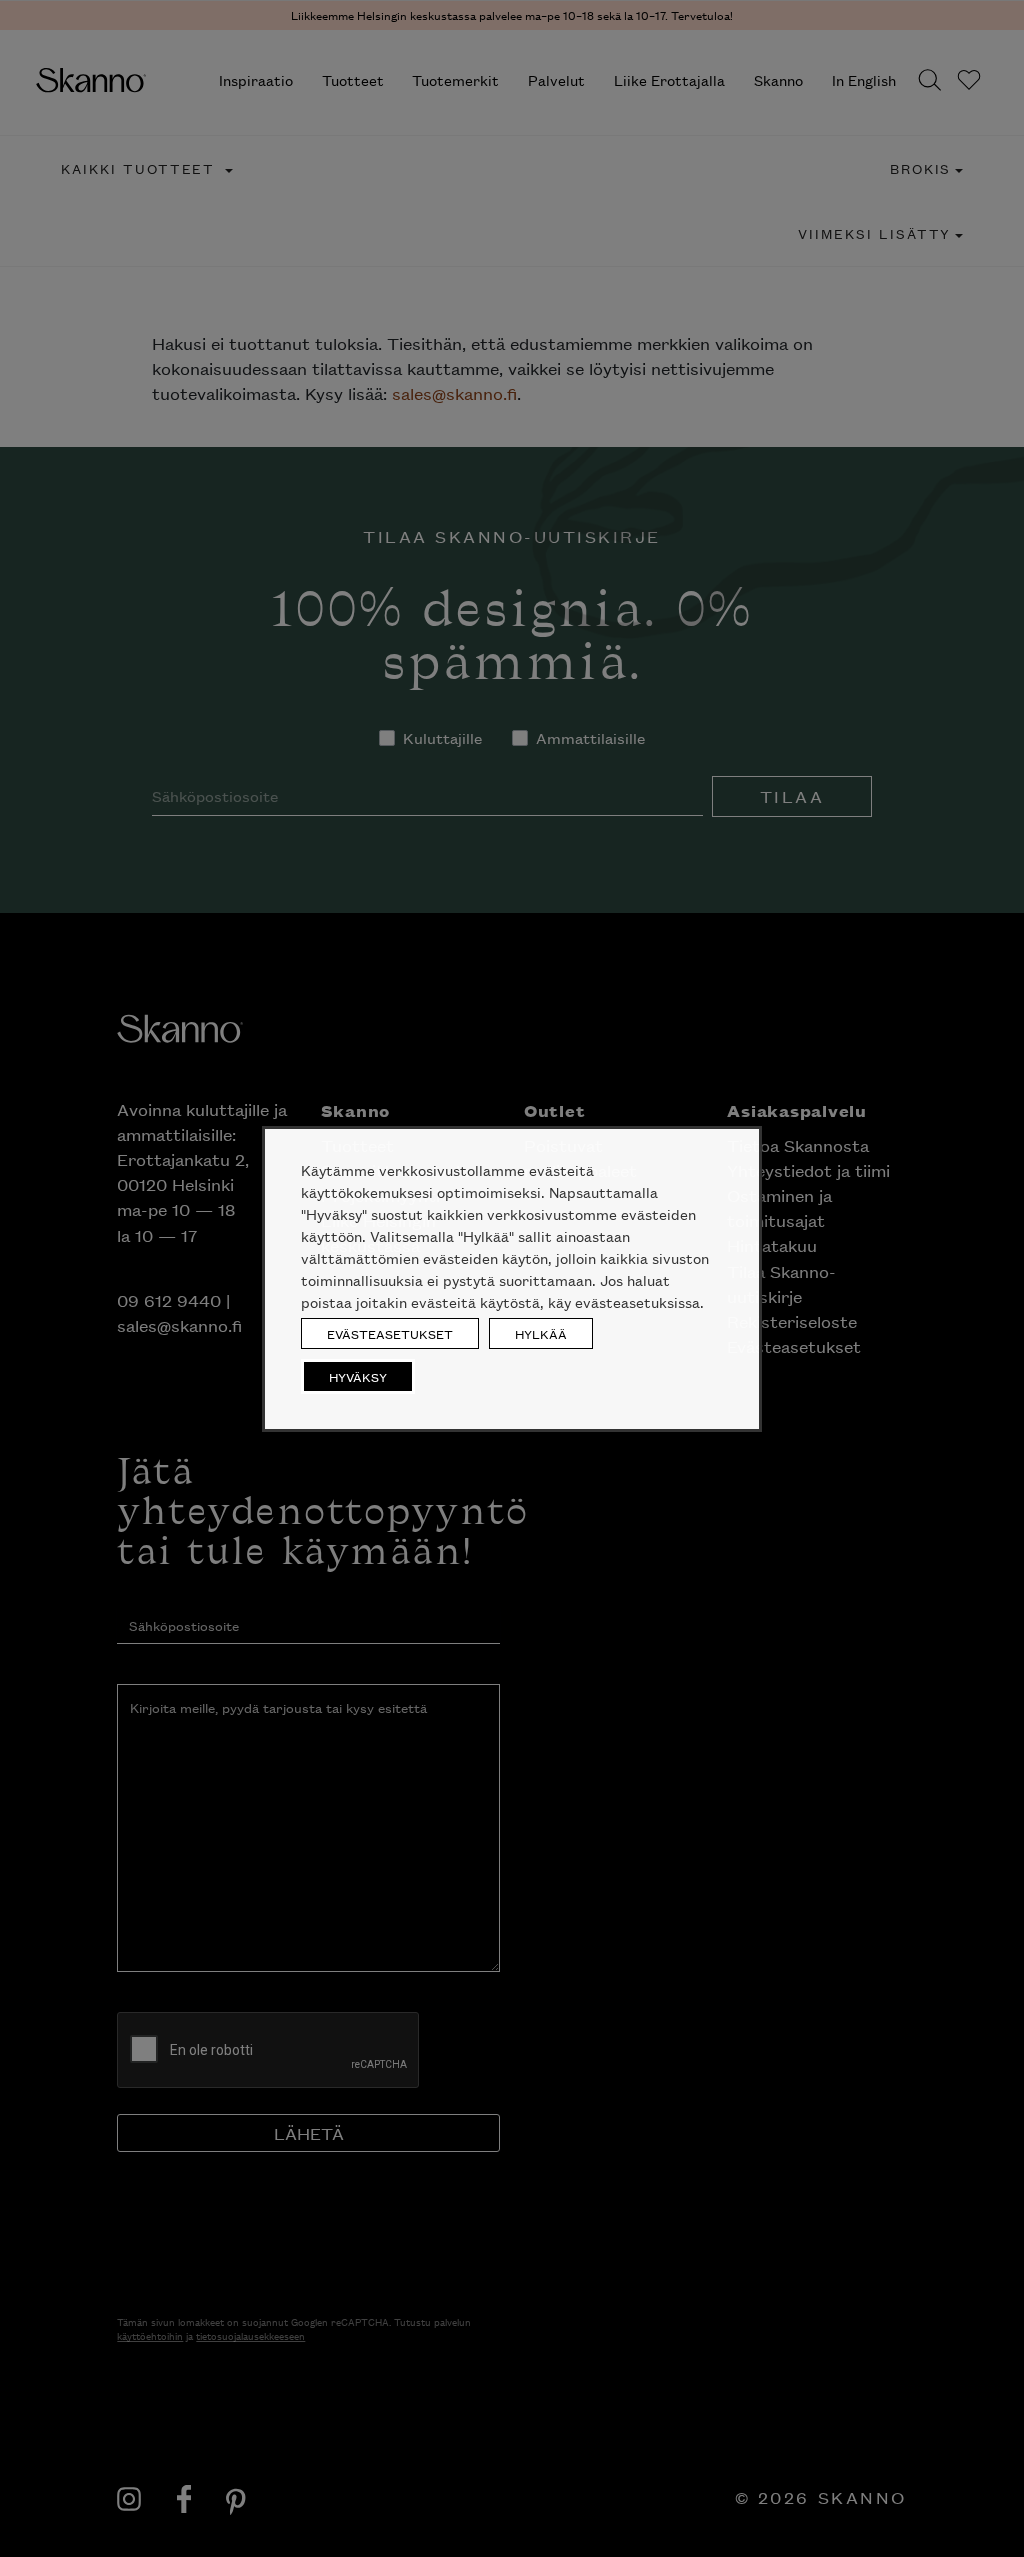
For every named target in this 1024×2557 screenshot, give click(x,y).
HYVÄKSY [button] (358, 1376)
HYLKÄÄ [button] (541, 1333)
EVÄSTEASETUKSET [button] (390, 1333)
